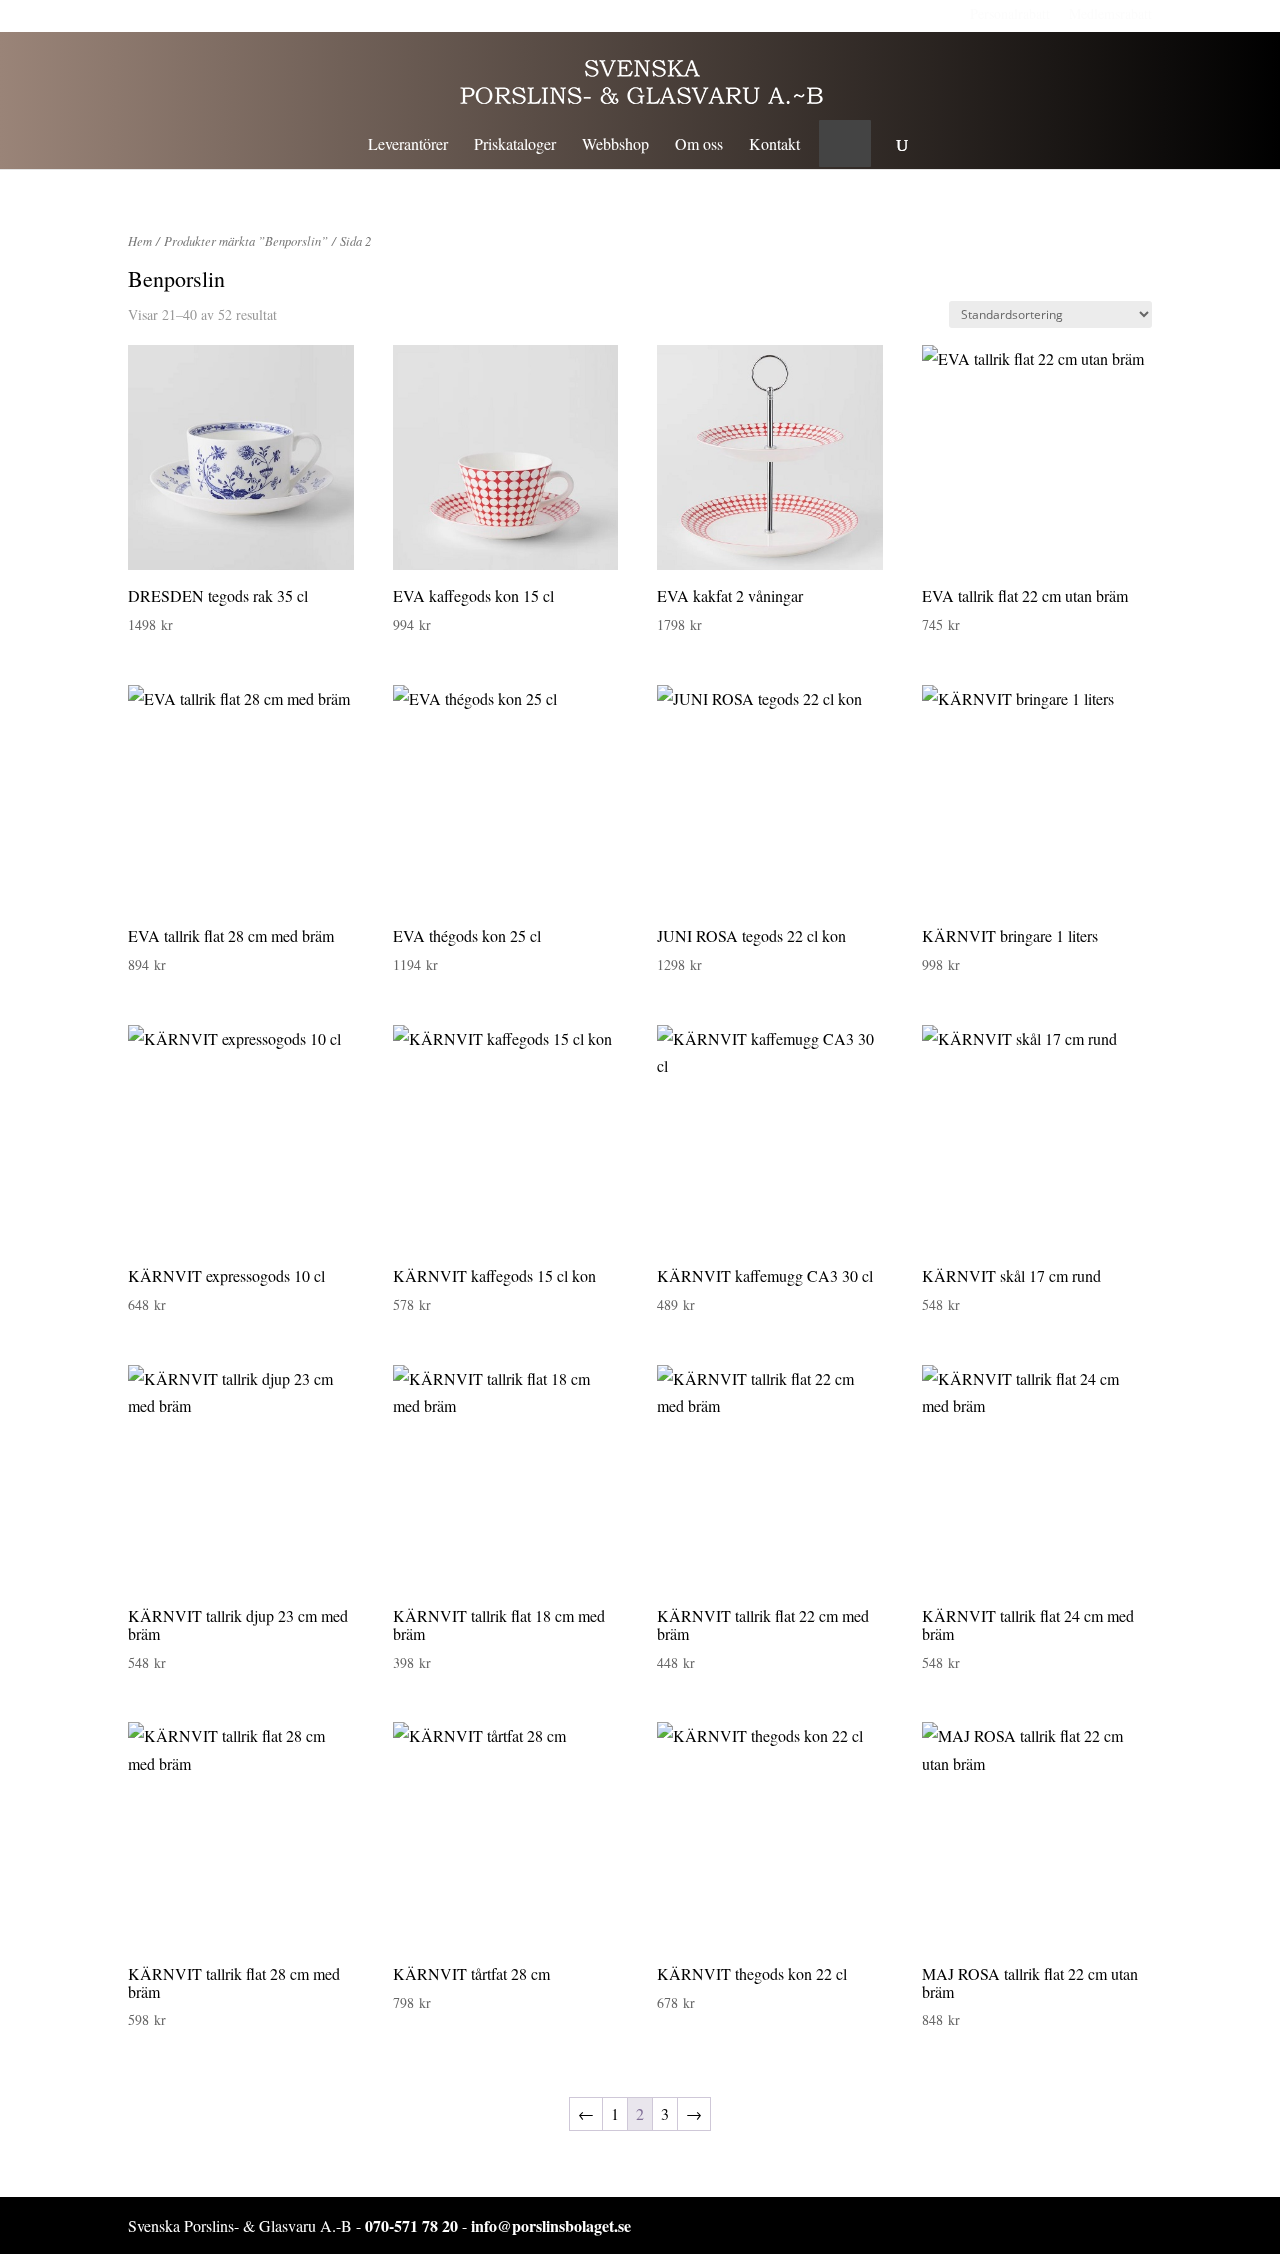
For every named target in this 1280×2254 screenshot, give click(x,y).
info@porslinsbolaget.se (551, 2225)
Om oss (699, 145)
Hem (140, 240)
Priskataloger (515, 145)
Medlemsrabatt (1110, 13)
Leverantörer (408, 145)
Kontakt (774, 145)
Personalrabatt (1010, 13)
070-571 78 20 (411, 2225)
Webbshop (615, 145)
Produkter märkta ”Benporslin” (246, 240)
